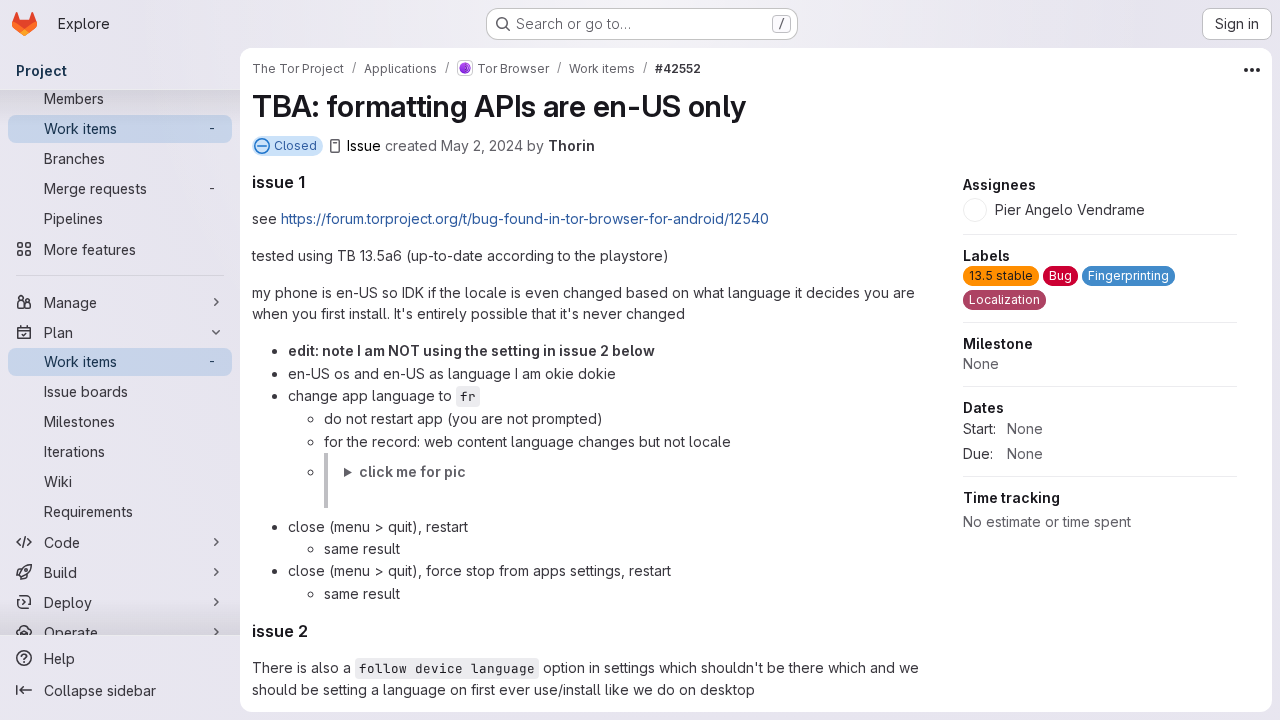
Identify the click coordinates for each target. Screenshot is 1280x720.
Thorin (571, 145)
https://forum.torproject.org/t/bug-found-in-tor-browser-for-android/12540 (525, 218)
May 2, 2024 (482, 145)
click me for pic (412, 471)
